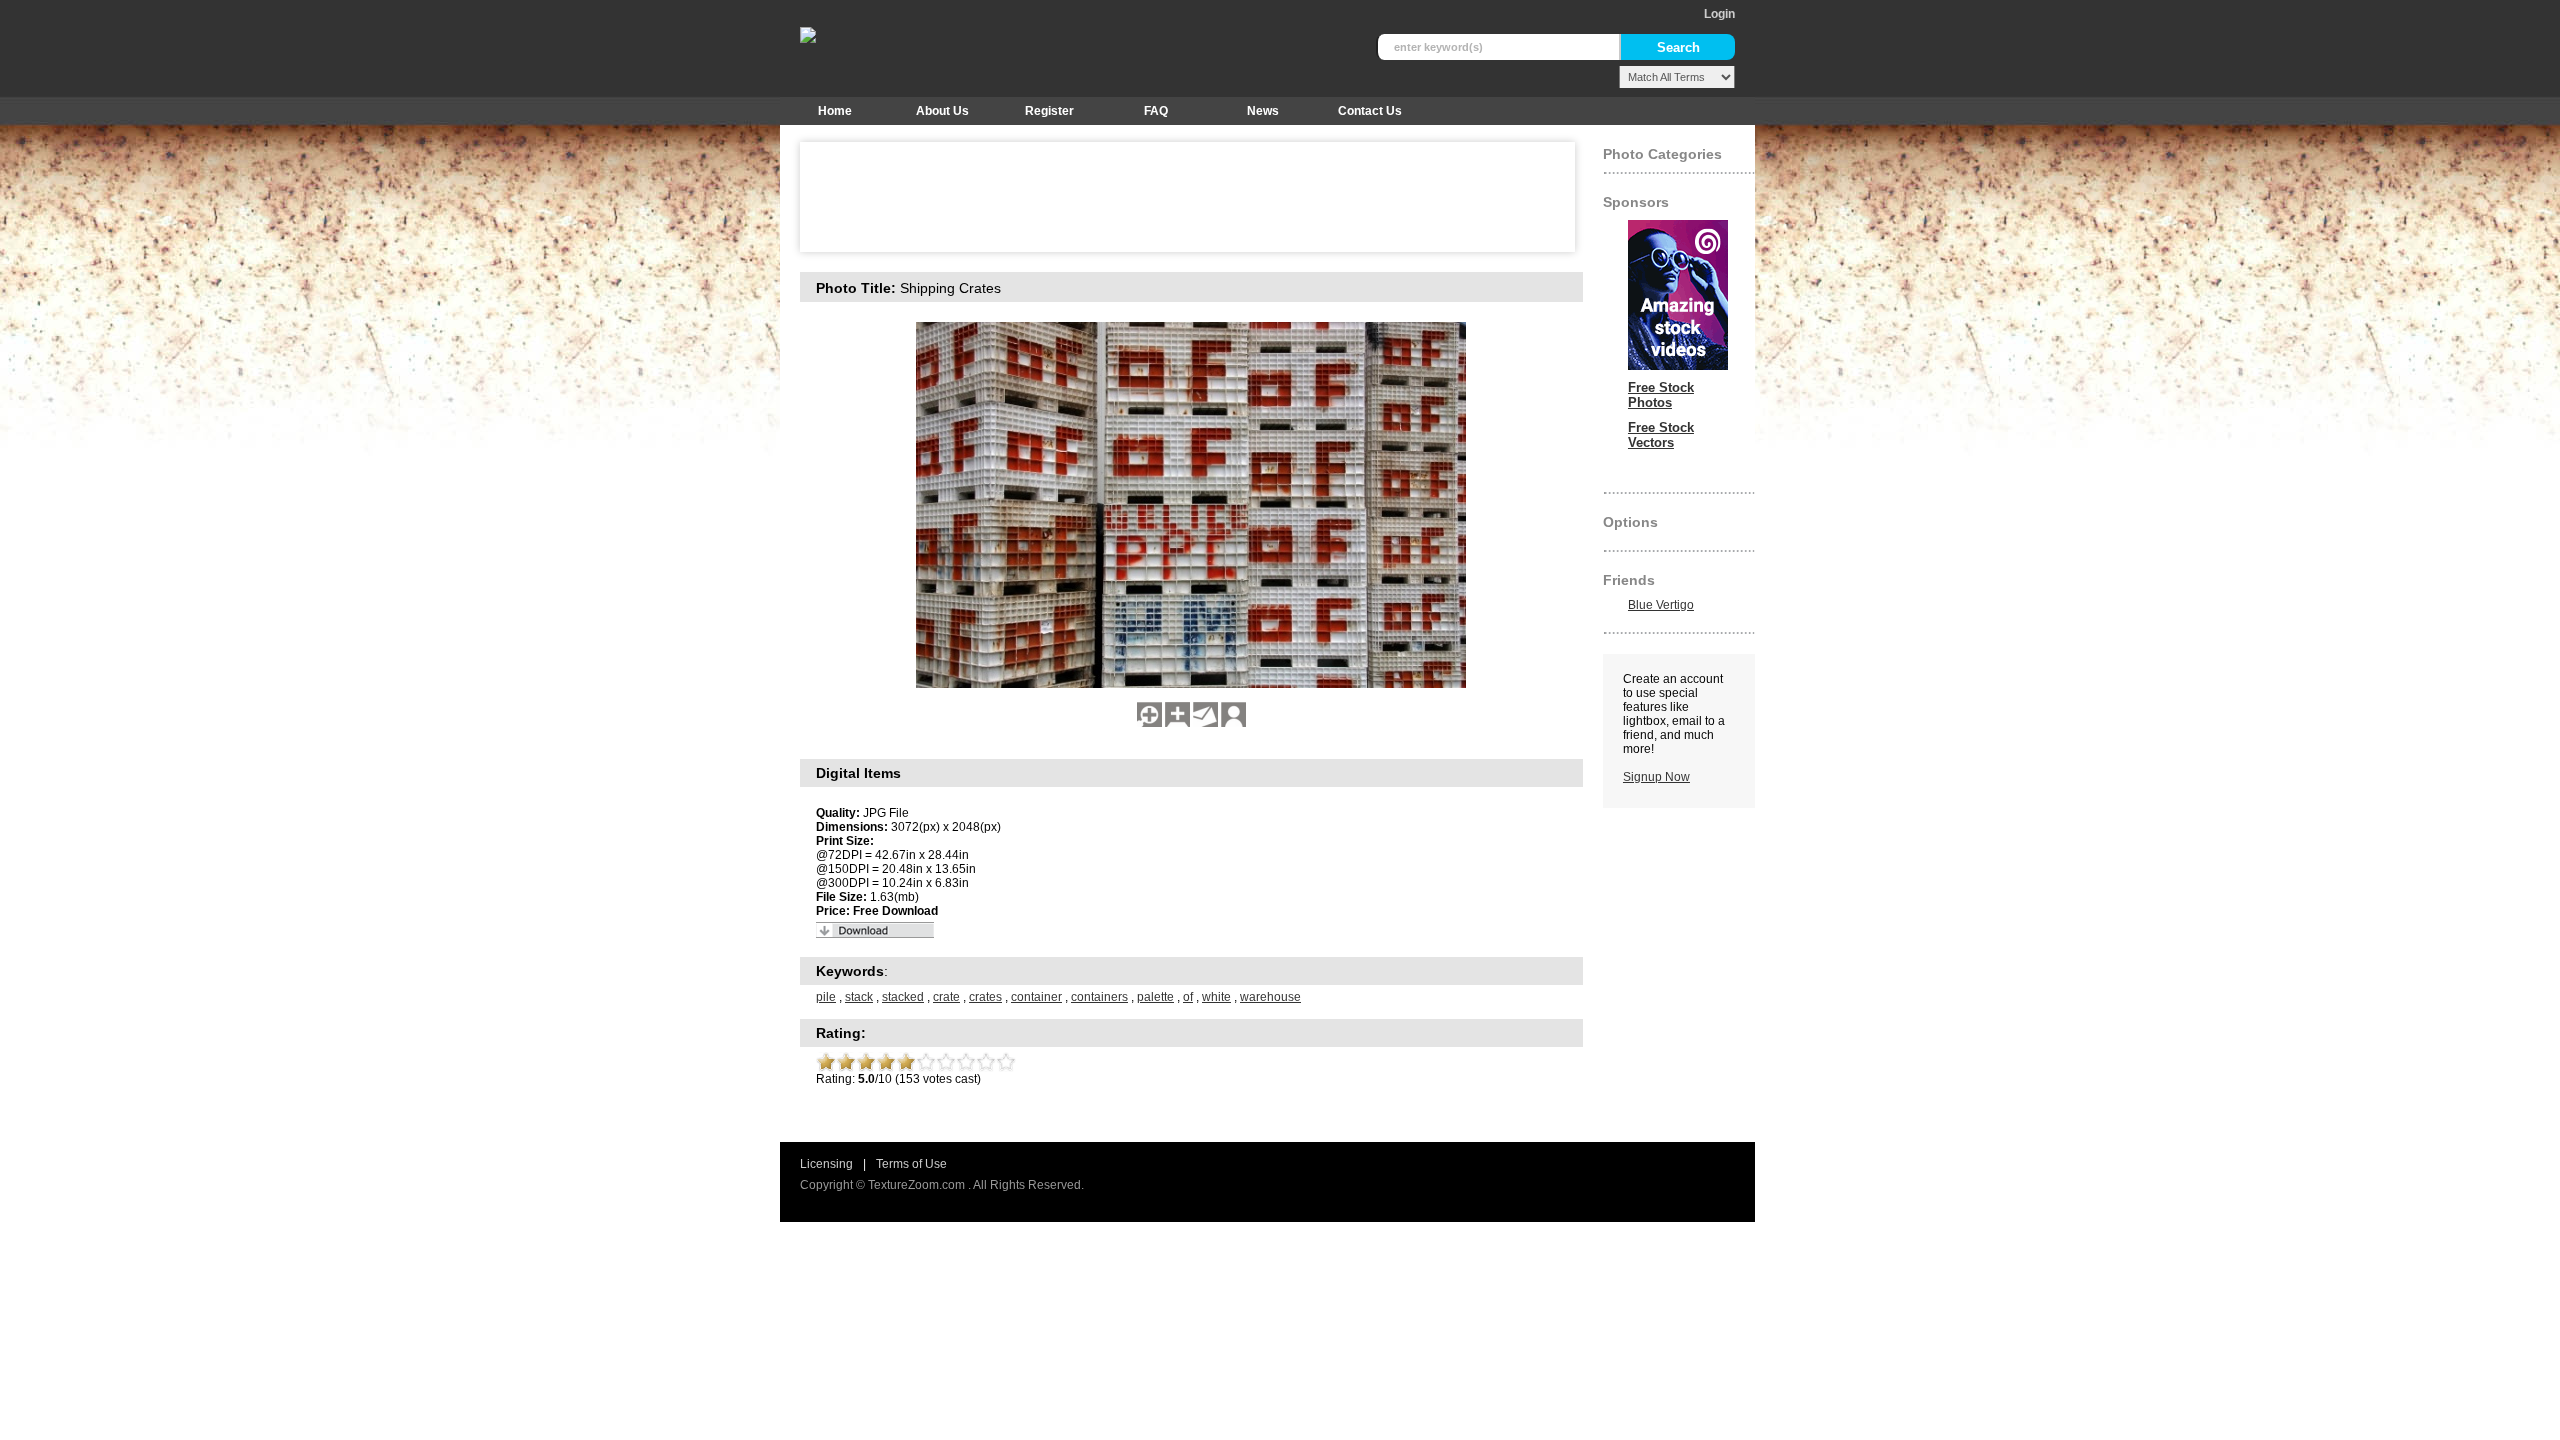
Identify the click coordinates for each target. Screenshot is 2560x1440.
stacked (903, 997)
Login (1719, 14)
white (1216, 997)
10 (1006, 1062)
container (1036, 997)
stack (859, 997)
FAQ (1156, 111)
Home (835, 111)
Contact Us (1370, 111)
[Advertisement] (1174, 197)
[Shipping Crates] (1149, 723)
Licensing (826, 1164)
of (1188, 997)
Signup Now (1656, 777)
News (1263, 111)
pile (826, 997)
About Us (942, 111)
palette (1155, 997)
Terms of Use (911, 1164)
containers (1099, 997)
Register (1049, 111)
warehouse (1270, 997)
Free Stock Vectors (1661, 435)
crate (946, 997)
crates (985, 997)
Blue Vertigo (1661, 605)
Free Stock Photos (1661, 395)
